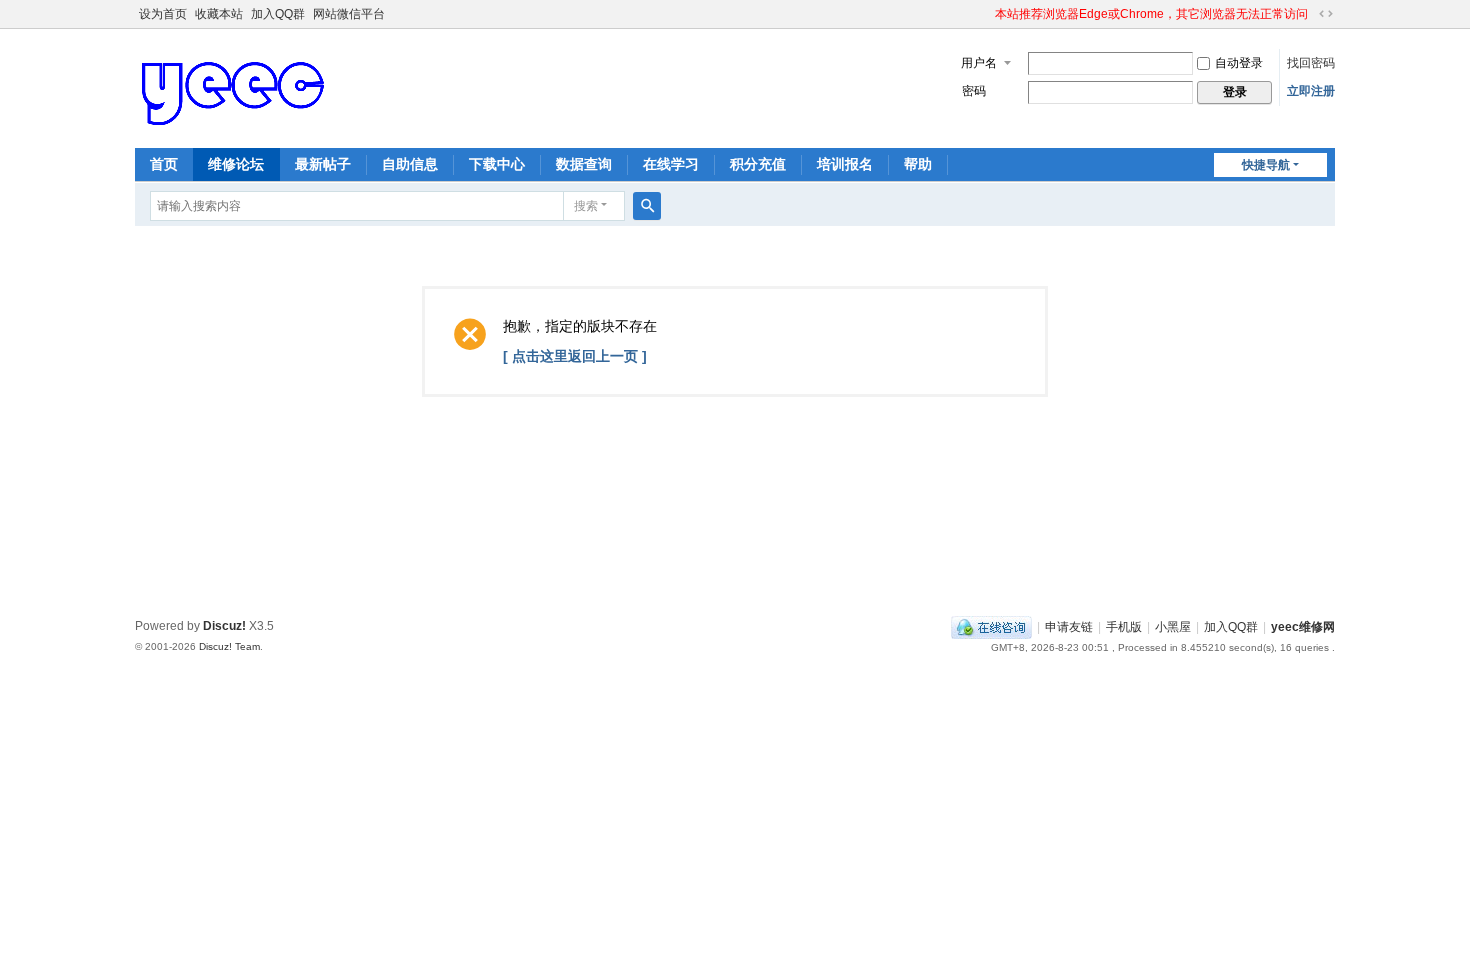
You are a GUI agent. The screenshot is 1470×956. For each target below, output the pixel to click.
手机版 (1124, 627)
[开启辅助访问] (986, 14)
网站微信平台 (349, 14)
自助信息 (410, 164)
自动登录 (1239, 63)
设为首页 (163, 14)
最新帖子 (323, 164)
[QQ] (991, 627)
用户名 (979, 63)
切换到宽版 (1326, 14)
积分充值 (758, 164)
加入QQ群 (278, 14)
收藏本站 (219, 14)
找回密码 (1311, 63)
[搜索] (647, 206)
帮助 (918, 164)
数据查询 (584, 164)
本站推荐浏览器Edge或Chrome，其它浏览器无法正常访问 (1151, 14)
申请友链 (1069, 627)
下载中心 (497, 164)
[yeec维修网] (235, 87)
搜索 (586, 206)
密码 (974, 91)
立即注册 (1311, 91)
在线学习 (671, 164)
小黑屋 (1173, 627)
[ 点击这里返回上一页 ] (575, 356)
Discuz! (224, 626)
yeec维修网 (1303, 627)
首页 (164, 164)
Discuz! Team (229, 646)
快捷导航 (1266, 165)
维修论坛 (236, 164)
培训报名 (845, 164)
